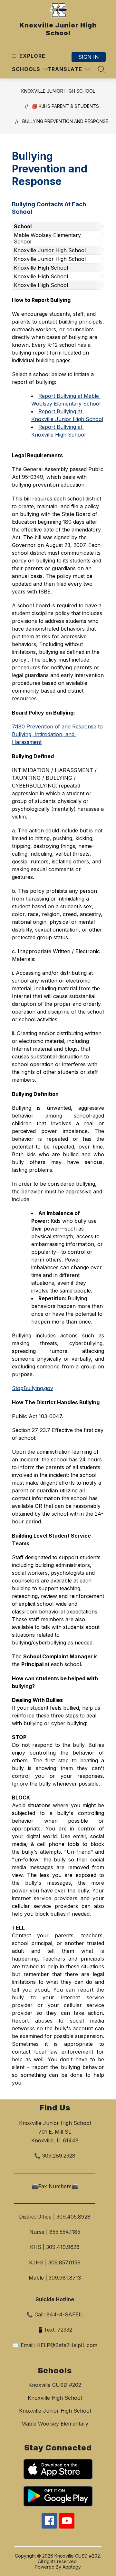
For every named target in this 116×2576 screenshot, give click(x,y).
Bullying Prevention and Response (65, 121)
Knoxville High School (55, 2398)
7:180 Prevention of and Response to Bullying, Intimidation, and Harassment (58, 734)
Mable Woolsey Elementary (55, 2424)
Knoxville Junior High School (58, 91)
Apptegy (72, 2567)
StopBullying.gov (33, 1388)
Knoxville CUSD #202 (55, 2385)
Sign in (89, 57)
